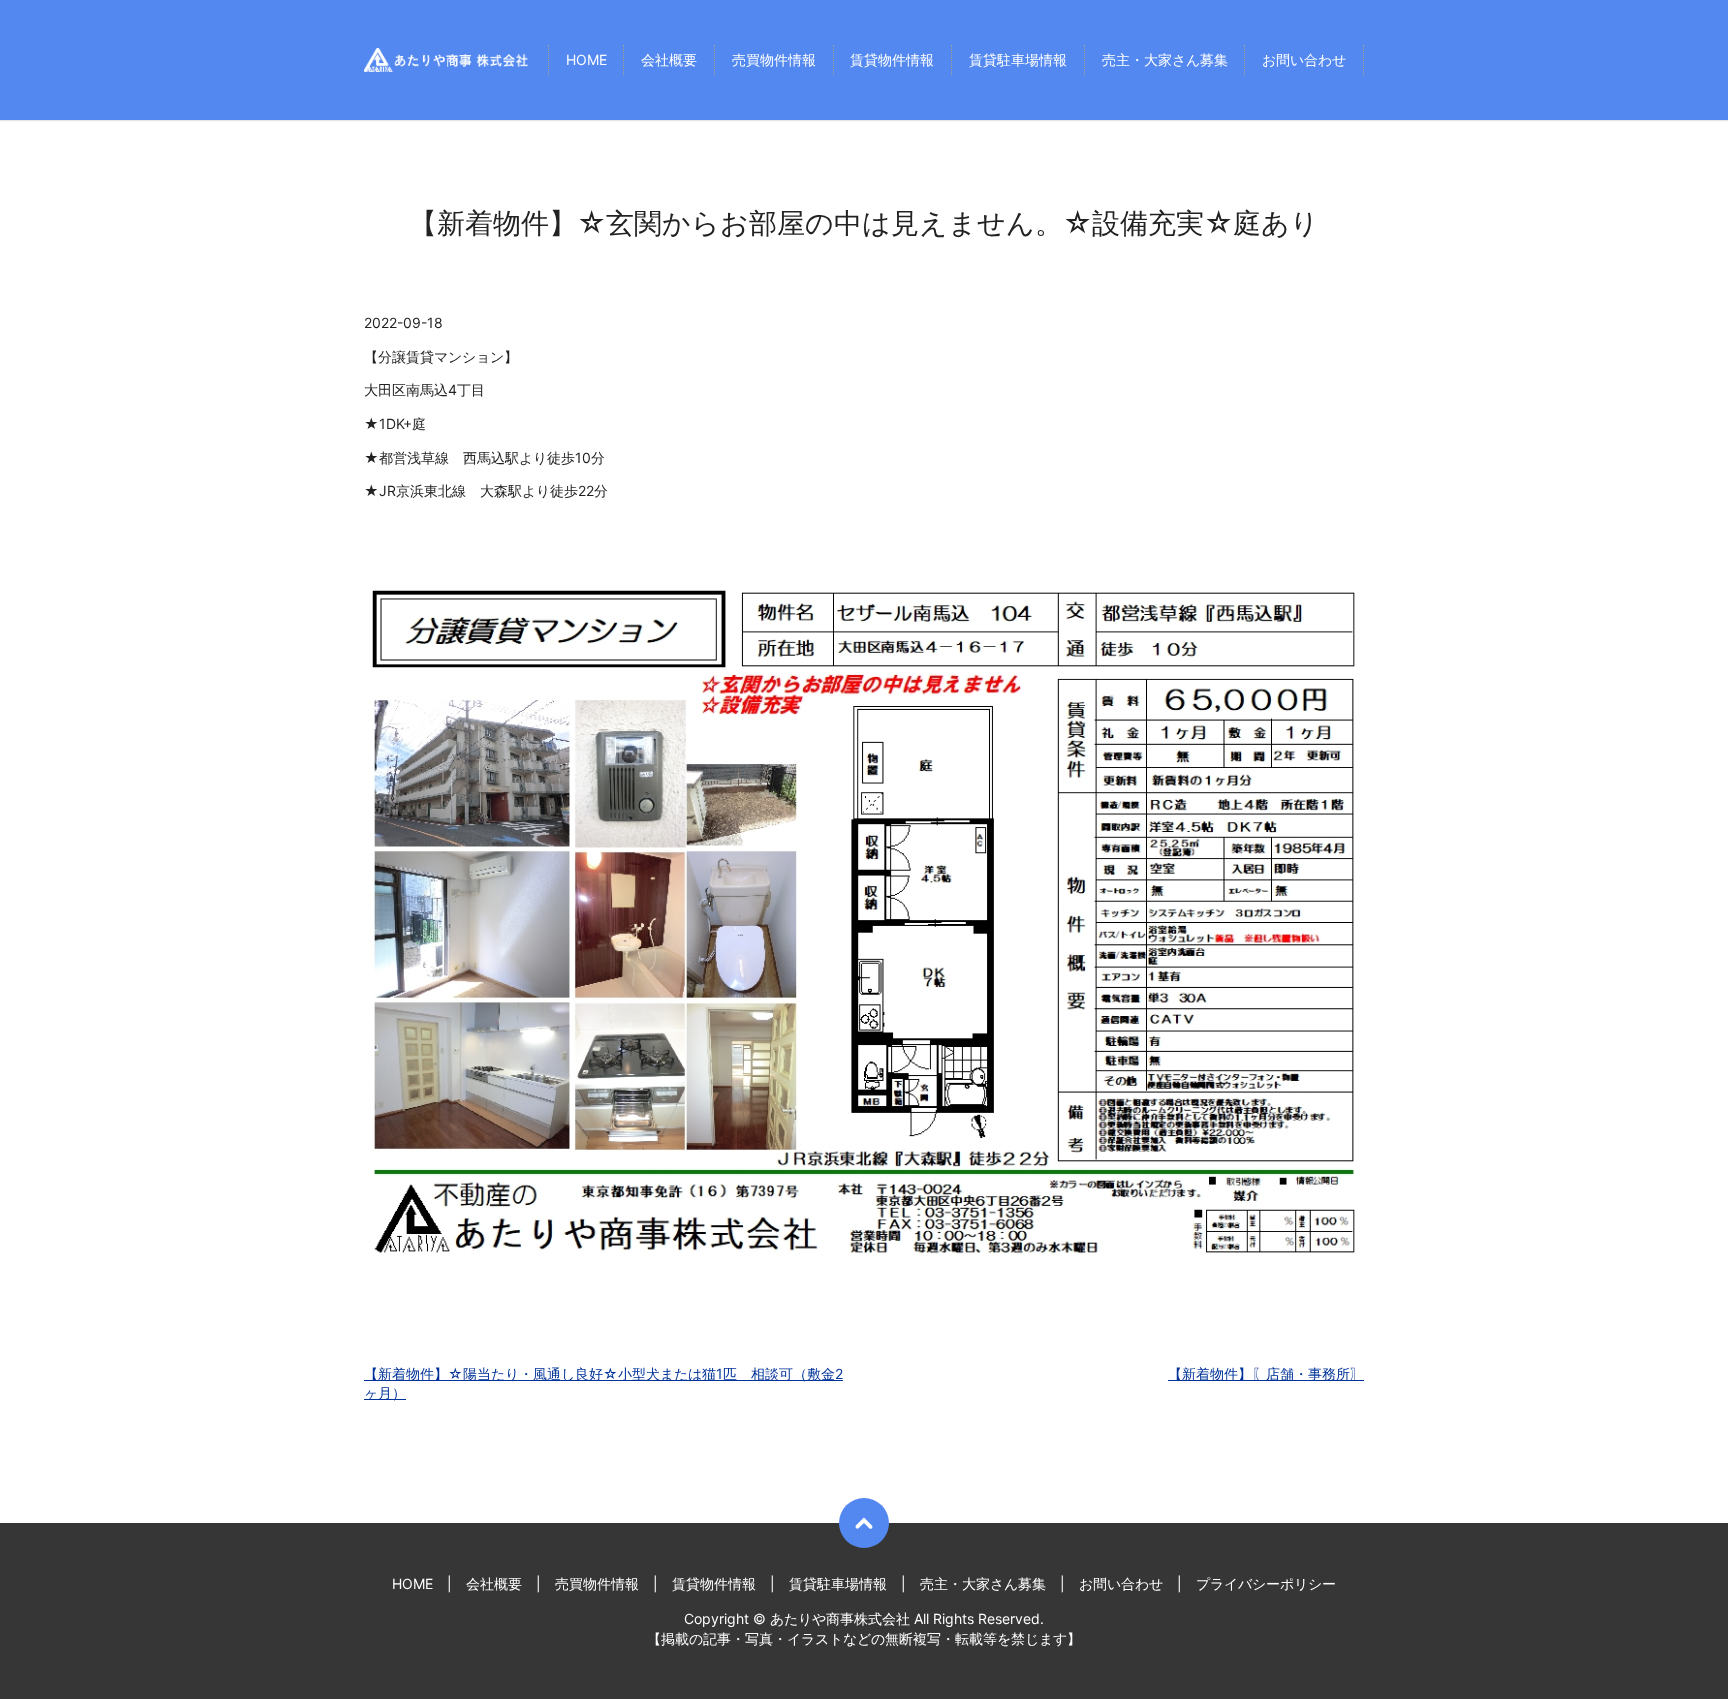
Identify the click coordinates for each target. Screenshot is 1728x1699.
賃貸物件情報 (892, 60)
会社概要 (669, 60)
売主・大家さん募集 (1165, 60)
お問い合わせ (1304, 60)
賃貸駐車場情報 (1018, 60)
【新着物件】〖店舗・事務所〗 (1266, 1373)
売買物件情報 (774, 60)
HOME (586, 60)
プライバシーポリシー (1266, 1583)
